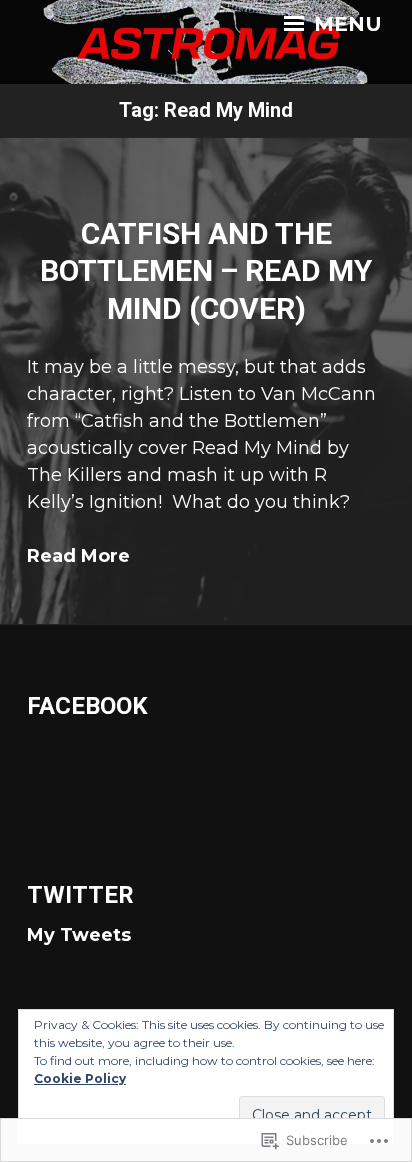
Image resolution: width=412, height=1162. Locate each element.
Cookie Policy (80, 1078)
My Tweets (79, 935)
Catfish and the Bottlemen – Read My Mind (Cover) (206, 271)
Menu (345, 24)
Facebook (87, 706)
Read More (78, 556)
